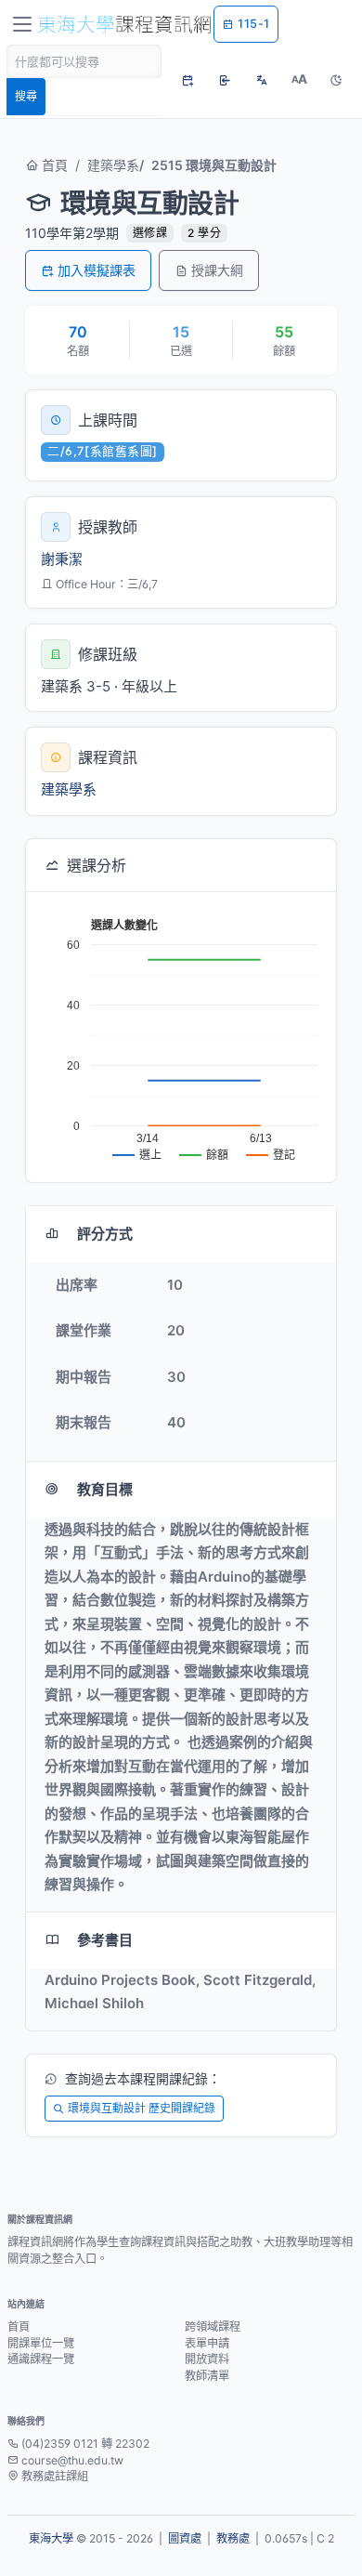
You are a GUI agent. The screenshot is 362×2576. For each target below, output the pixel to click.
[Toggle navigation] (22, 24)
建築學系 (113, 165)
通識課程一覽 (41, 2359)
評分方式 (105, 1234)
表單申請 (207, 2343)
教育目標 (105, 1489)
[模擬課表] (187, 80)
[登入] (225, 80)
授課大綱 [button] (217, 270)
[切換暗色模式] (336, 80)
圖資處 (185, 2538)
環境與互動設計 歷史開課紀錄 (142, 2108)
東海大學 (51, 2538)
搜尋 (26, 96)
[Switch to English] (262, 80)
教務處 (233, 2538)
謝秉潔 (62, 559)
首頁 (53, 165)
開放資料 (207, 2359)
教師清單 (207, 2376)
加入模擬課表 (97, 270)
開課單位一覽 (41, 2343)
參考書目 (105, 1940)
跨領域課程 (213, 2326)
